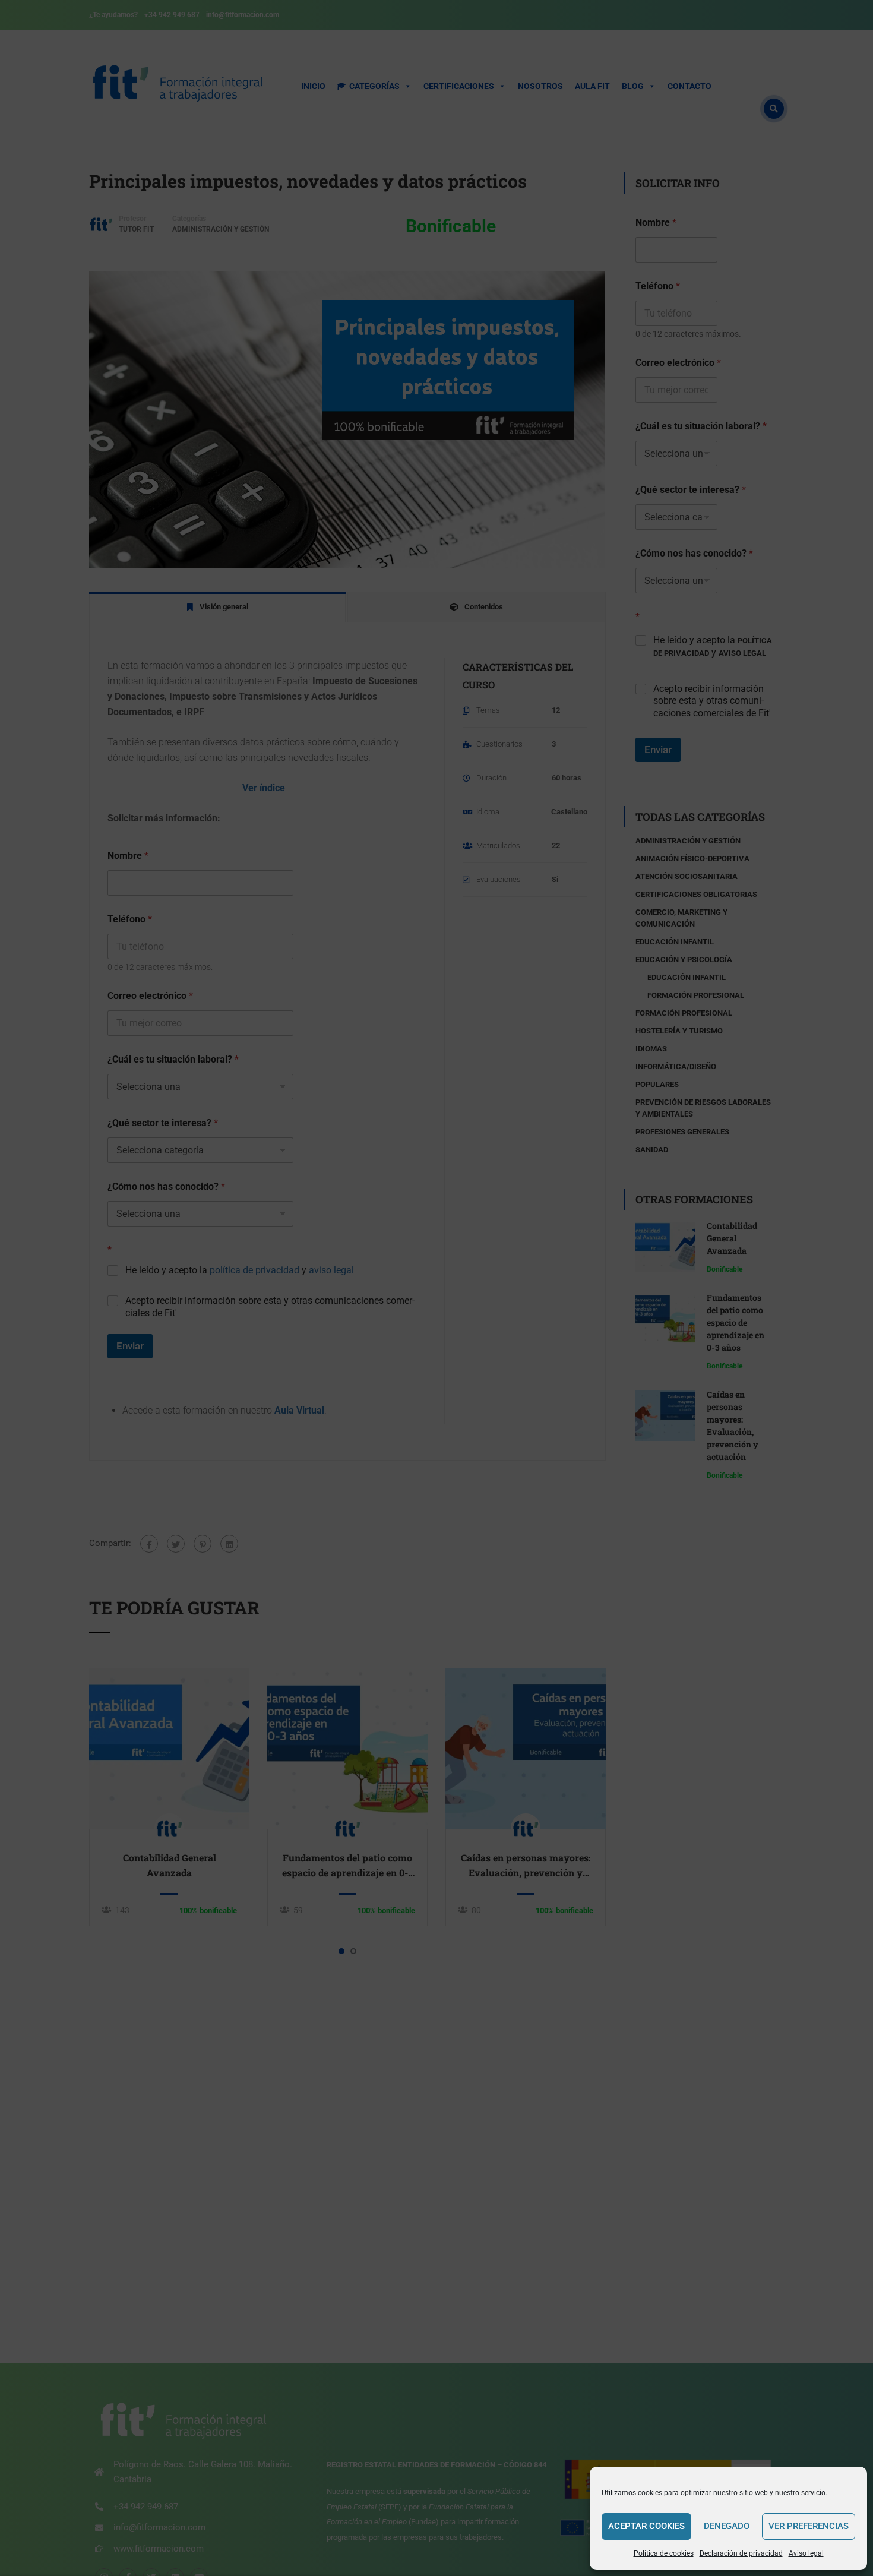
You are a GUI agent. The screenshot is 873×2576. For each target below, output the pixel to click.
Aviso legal (806, 2553)
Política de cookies (664, 2553)
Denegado (727, 2526)
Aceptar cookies (646, 2526)
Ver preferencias (809, 2526)
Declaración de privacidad (741, 2553)
